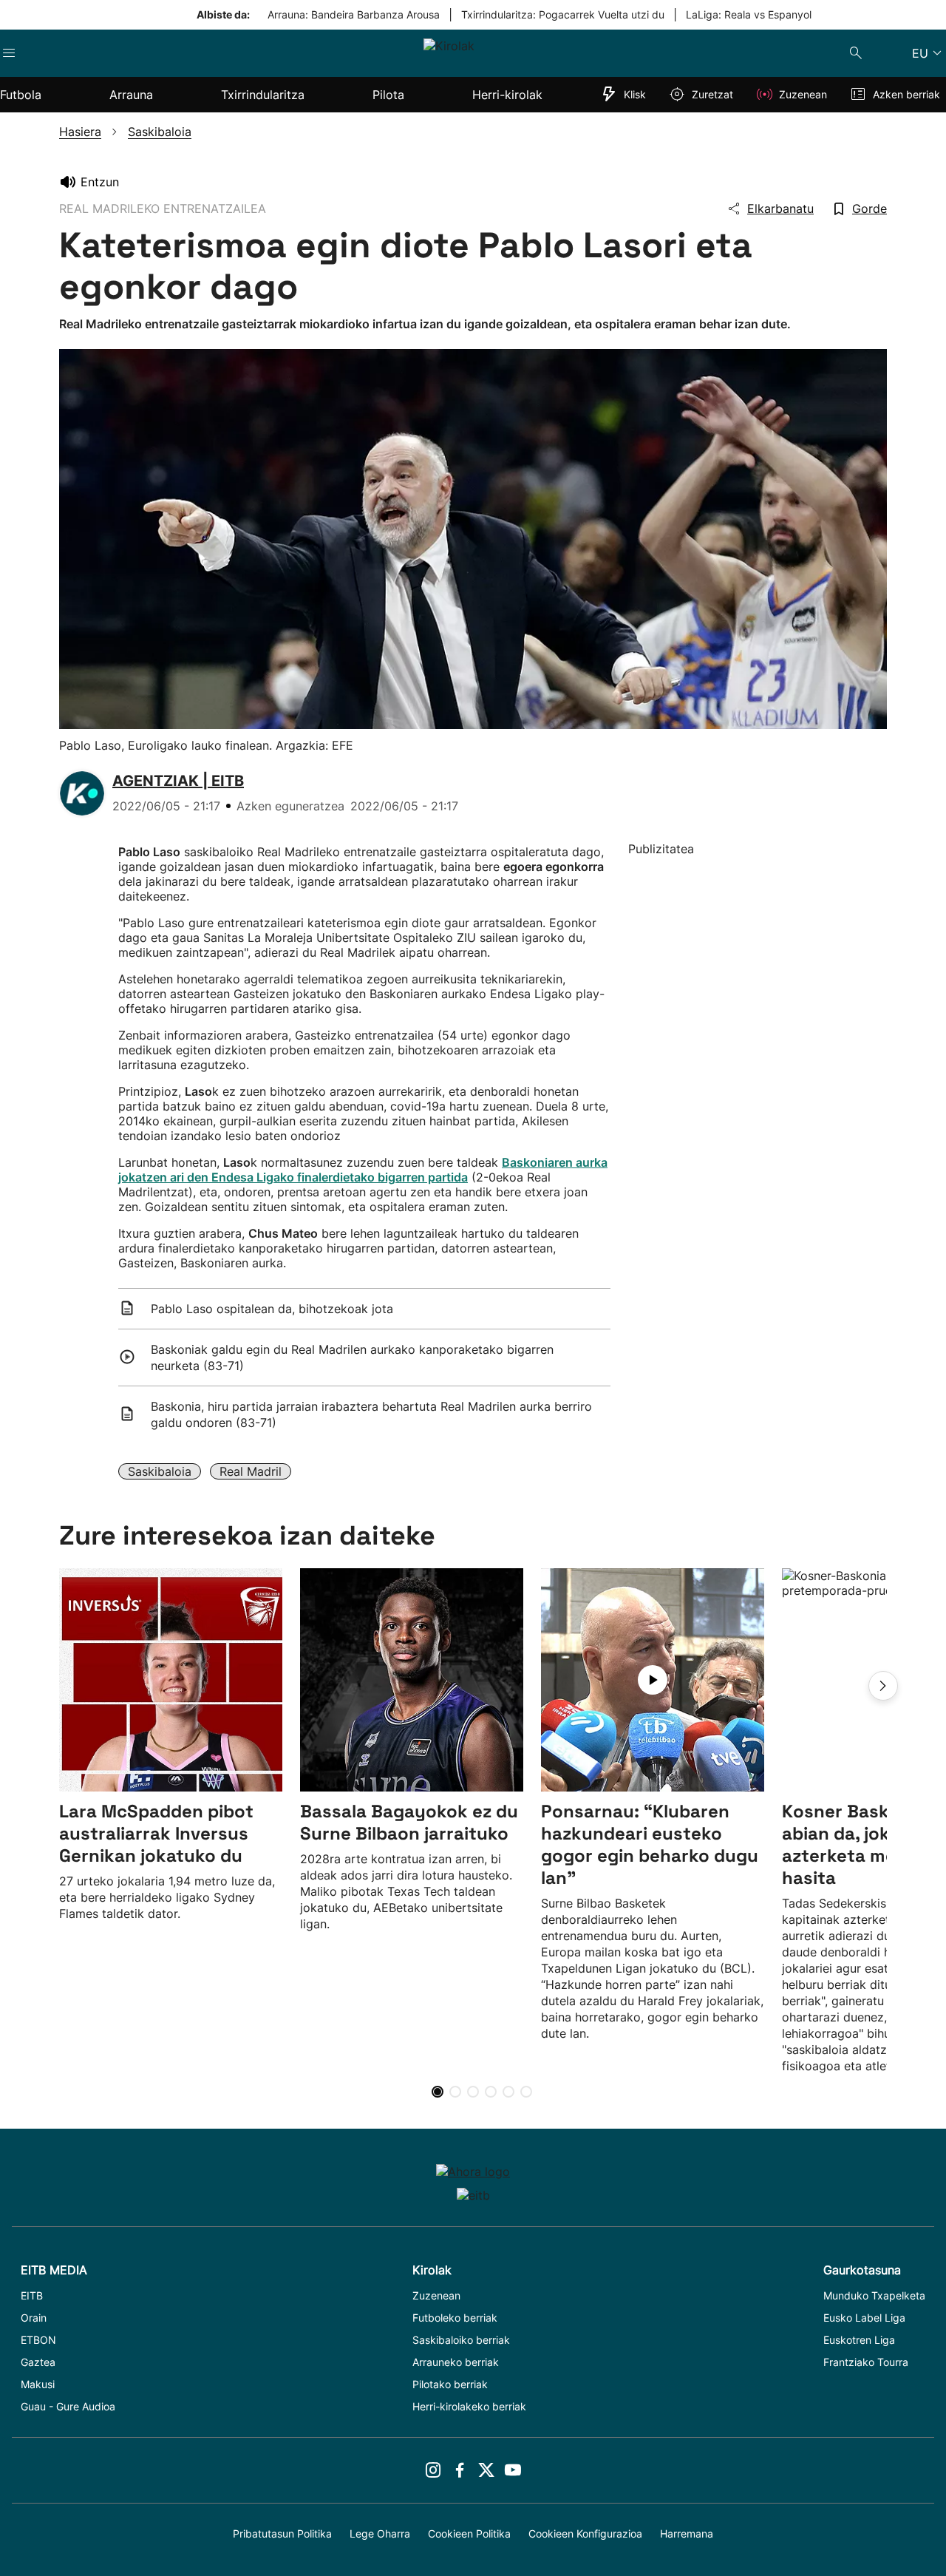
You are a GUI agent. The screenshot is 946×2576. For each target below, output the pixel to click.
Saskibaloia (160, 1471)
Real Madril (251, 1471)
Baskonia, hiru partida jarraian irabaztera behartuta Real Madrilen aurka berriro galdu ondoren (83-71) (371, 1414)
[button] (883, 1686)
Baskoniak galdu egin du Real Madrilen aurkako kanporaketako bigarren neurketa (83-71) (352, 1358)
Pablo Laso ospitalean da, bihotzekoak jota (272, 1309)
